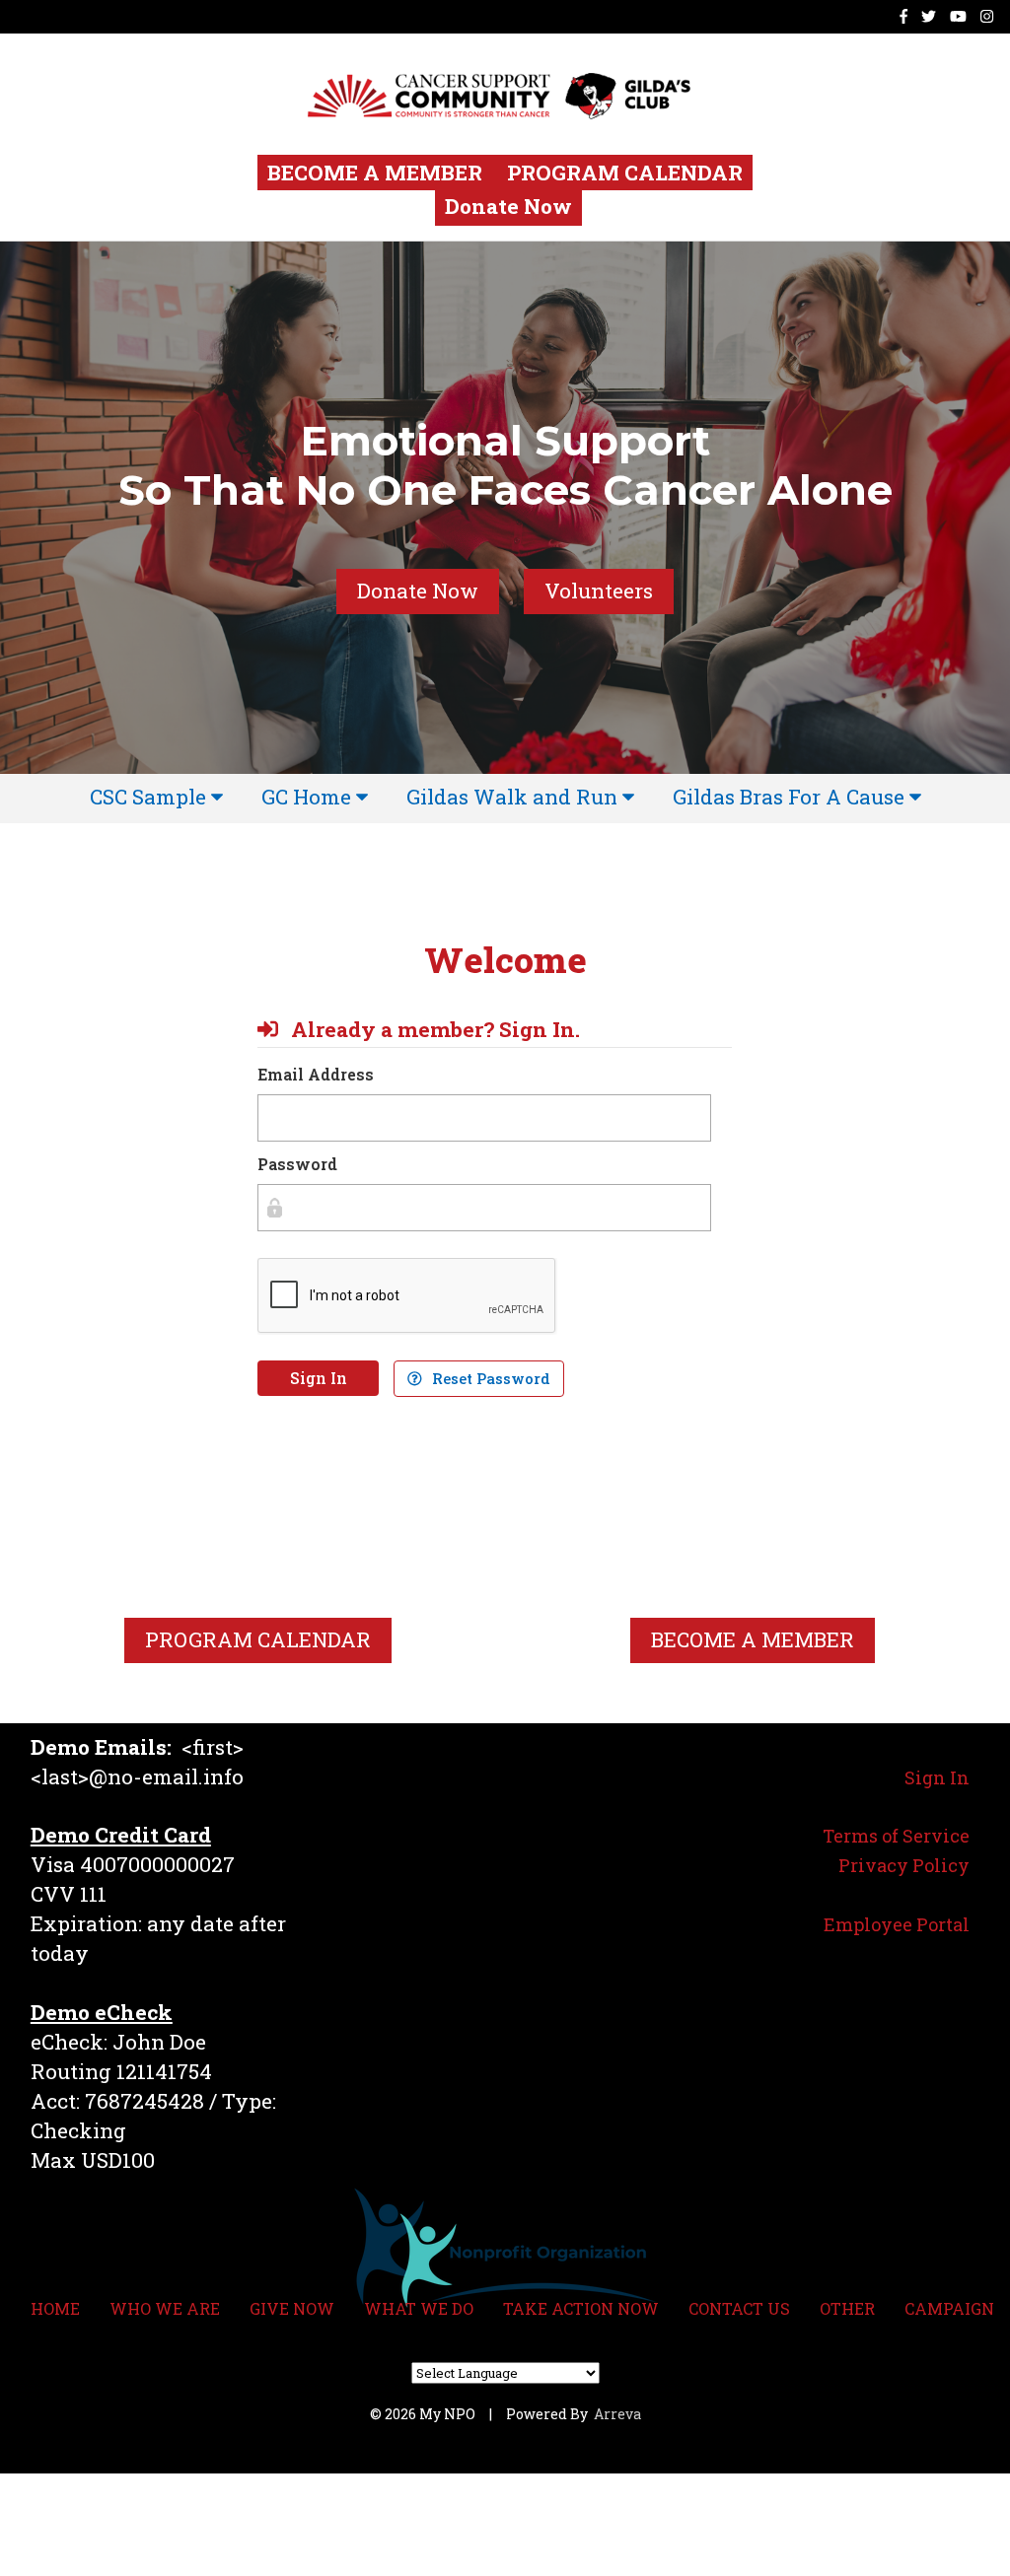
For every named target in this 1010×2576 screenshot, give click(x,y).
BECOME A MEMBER (377, 173)
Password (297, 1164)
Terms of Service (896, 1836)
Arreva (617, 2414)
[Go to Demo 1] (515, 94)
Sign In (319, 1378)
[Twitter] (929, 16)
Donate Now (508, 206)
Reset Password (489, 1379)
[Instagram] (987, 16)
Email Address (316, 1074)
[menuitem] (156, 798)
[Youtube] (958, 16)
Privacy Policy (904, 1865)
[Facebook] (903, 16)
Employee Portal (897, 1924)
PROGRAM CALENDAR (625, 173)
